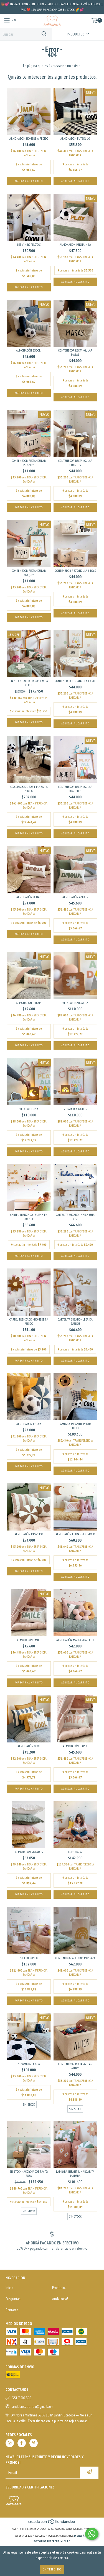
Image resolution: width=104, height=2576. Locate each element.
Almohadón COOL (29, 1746)
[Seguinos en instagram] (10, 2443)
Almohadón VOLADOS (29, 1852)
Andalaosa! (60, 2299)
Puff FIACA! (75, 1852)
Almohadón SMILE (29, 1640)
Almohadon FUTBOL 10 (75, 138)
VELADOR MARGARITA (75, 1003)
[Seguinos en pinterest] (34, 2443)
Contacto (12, 2310)
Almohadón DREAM (29, 1003)
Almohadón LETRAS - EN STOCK (75, 1534)
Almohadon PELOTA (29, 1424)
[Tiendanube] (52, 2523)
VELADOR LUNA (29, 1109)
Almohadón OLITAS (29, 897)
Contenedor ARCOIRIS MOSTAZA (75, 1958)
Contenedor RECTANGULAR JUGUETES (75, 789)
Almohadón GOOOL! (29, 350)
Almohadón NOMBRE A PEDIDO (29, 138)
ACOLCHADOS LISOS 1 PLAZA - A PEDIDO (29, 789)
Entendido (52, 2569)
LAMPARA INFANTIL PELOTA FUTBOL (75, 1426)
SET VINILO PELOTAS (29, 244)
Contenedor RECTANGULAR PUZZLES (29, 463)
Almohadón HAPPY (75, 1746)
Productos (59, 2288)
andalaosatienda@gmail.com (33, 2406)
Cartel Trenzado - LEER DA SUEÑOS (75, 1321)
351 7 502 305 (22, 2398)
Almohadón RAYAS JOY (29, 1534)
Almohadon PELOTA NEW (75, 244)
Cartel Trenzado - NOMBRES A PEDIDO (29, 1321)
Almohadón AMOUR (75, 897)
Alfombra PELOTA (29, 2064)
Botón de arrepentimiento (52, 2541)
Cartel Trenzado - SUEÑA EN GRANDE (29, 1217)
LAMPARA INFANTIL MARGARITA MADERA (75, 2173)
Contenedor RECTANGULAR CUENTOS (75, 463)
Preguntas (13, 2299)
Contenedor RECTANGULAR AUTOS (75, 2066)
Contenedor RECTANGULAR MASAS (75, 352)
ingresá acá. (82, 2536)
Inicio (9, 2288)
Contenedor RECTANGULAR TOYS (75, 571)
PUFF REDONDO (29, 1958)
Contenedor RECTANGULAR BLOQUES (29, 573)
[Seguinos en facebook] (22, 2443)
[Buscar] (44, 34)
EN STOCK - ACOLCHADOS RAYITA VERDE (29, 683)
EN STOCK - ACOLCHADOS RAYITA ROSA (29, 2173)
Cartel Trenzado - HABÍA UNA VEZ (75, 1217)
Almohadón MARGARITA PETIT (75, 1640)
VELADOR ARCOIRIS (75, 1109)
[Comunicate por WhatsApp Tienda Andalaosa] (92, 2534)
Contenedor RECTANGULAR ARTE (75, 681)
